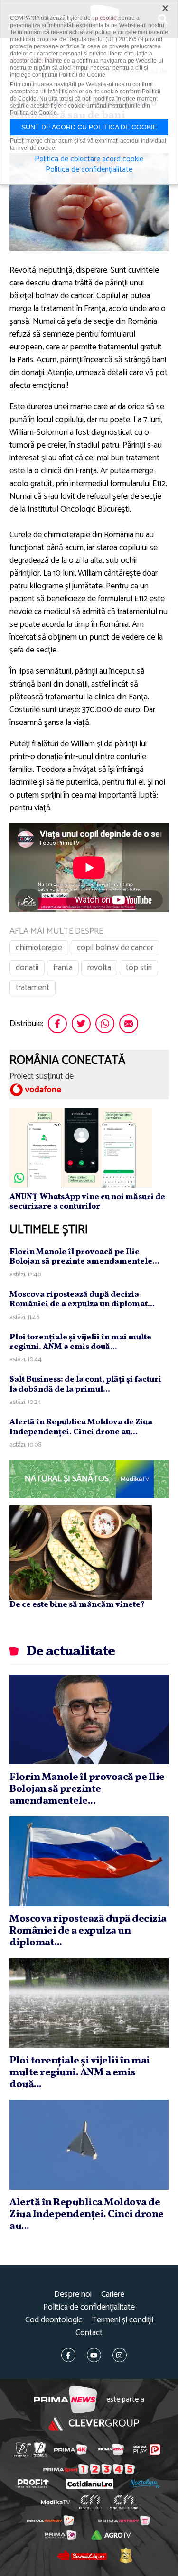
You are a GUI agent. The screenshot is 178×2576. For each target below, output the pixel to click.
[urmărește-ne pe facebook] (68, 2355)
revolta (99, 968)
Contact (89, 2333)
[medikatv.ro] (55, 2502)
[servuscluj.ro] (82, 2556)
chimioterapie (39, 948)
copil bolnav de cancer (115, 948)
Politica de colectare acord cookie (89, 159)
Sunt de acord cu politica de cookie (89, 127)
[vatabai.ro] (126, 2556)
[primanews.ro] (111, 2449)
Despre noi (73, 2295)
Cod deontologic (54, 2320)
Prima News (65, 2400)
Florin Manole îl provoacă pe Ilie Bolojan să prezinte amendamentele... (84, 1257)
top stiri (139, 968)
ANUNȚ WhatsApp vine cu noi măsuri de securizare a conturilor (87, 1202)
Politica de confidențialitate (89, 2307)
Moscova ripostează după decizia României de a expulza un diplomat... (82, 1299)
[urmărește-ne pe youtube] (94, 2355)
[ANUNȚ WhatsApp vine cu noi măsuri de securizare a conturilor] (81, 1147)
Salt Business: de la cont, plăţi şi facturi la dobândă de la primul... (85, 1384)
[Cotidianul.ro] (90, 2484)
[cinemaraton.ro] (90, 2502)
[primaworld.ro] (61, 2535)
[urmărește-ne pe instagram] (120, 2355)
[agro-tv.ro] (111, 2535)
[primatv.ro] (22, 2450)
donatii (27, 968)
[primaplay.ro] (147, 2449)
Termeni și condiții (122, 2320)
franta (63, 968)
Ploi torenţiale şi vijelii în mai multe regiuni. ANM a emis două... (80, 1342)
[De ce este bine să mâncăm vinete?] (81, 1552)
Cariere (113, 2295)
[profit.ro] (33, 2484)
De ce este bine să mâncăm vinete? (77, 1605)
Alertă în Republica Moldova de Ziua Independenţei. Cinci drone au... (81, 1427)
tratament (33, 988)
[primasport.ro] (89, 2469)
